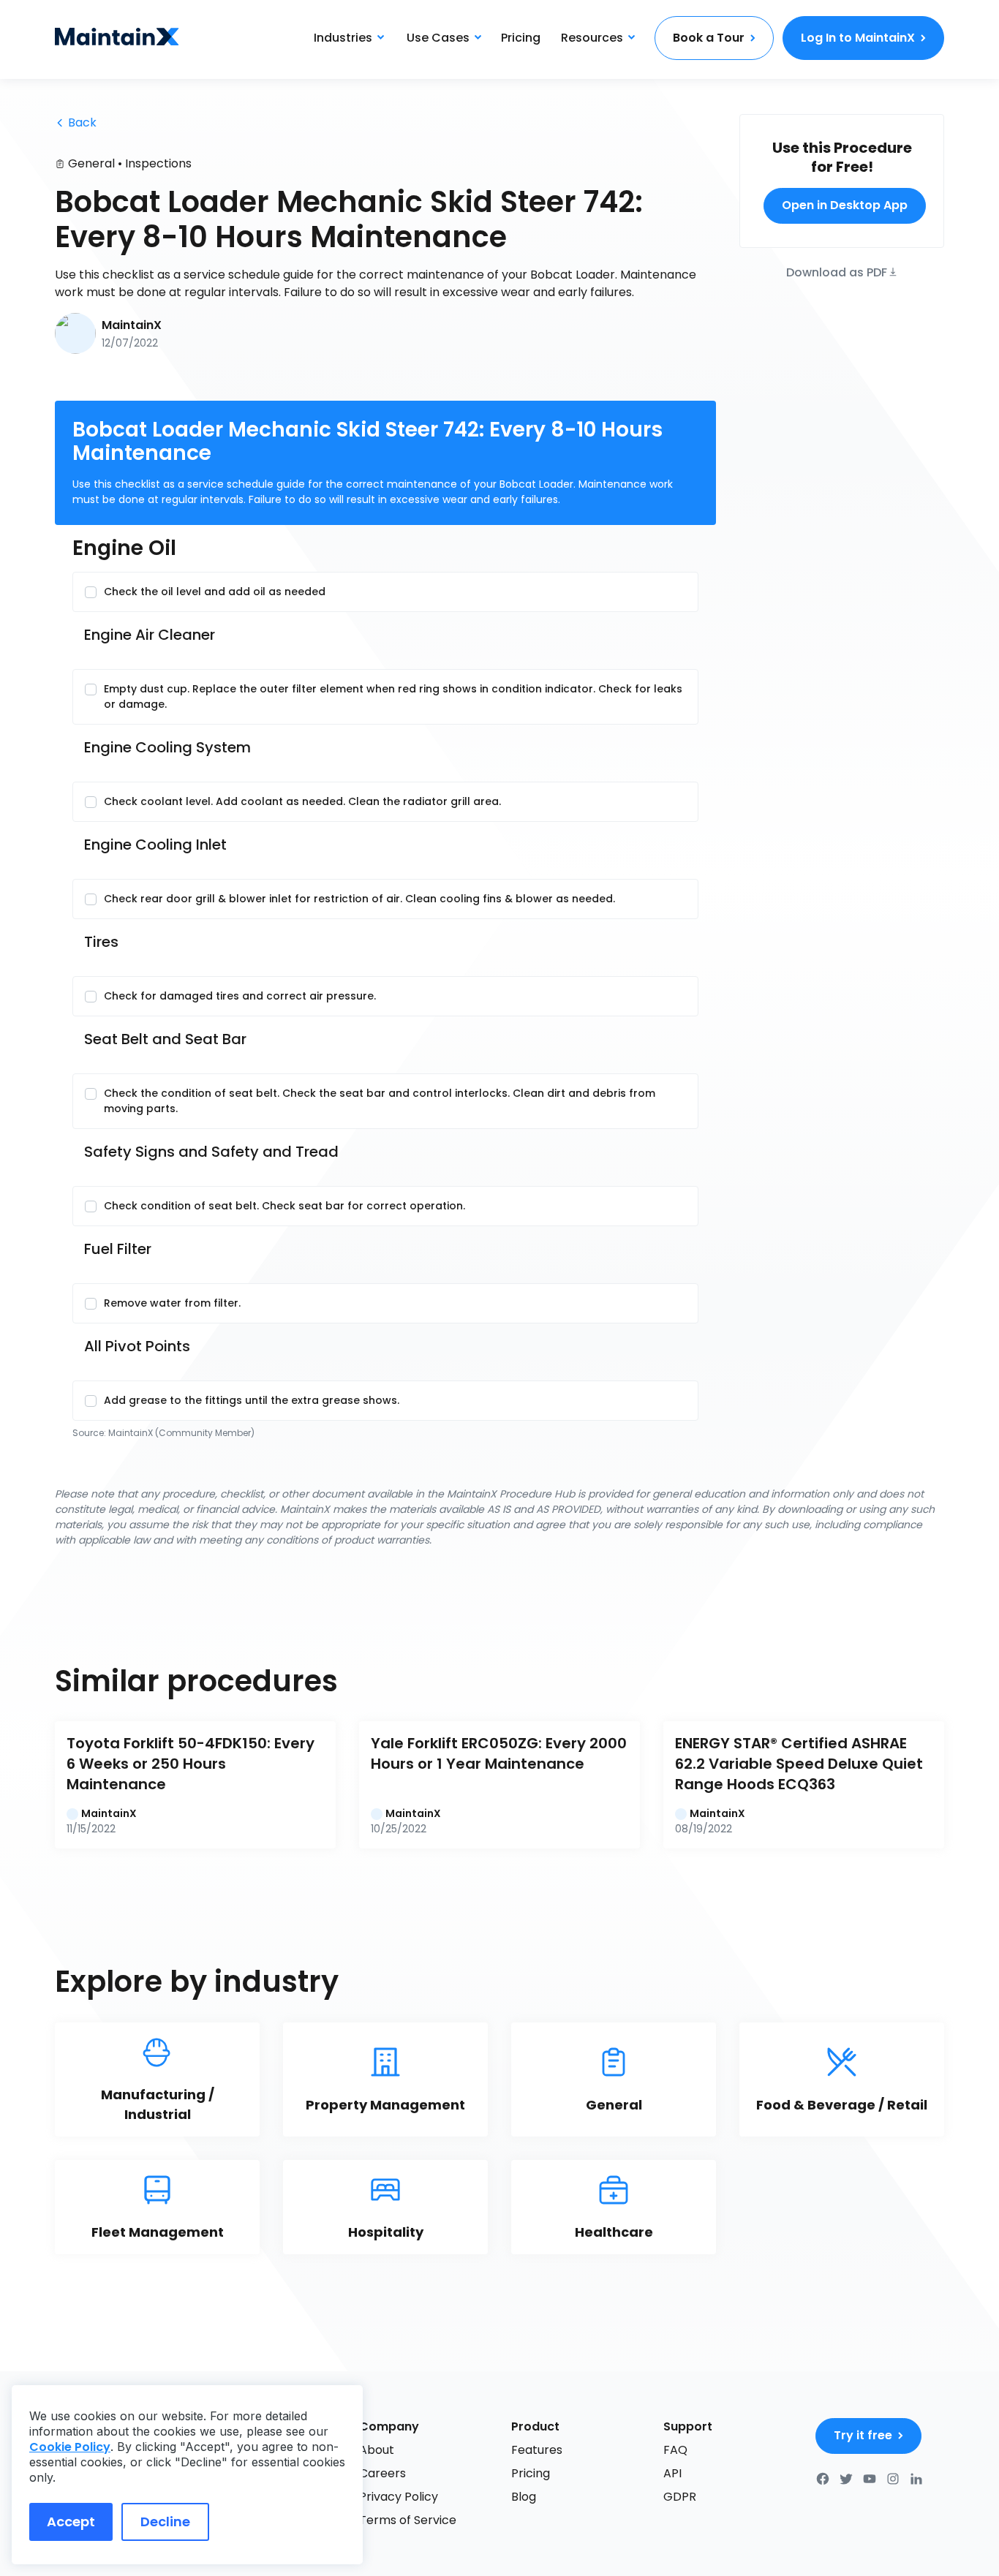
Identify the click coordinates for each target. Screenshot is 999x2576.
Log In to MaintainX (858, 38)
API (672, 2473)
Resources (592, 38)
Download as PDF (837, 271)
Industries (343, 38)
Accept (71, 2522)
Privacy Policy (399, 2497)
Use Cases (438, 38)
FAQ (675, 2450)
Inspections (158, 163)
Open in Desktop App (845, 205)
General (91, 163)
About (377, 2450)
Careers (382, 2473)
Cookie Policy (70, 2447)
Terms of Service (408, 2520)
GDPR (680, 2497)
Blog (524, 2497)
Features (537, 2450)
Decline (165, 2522)
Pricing (521, 38)
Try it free (863, 2435)
